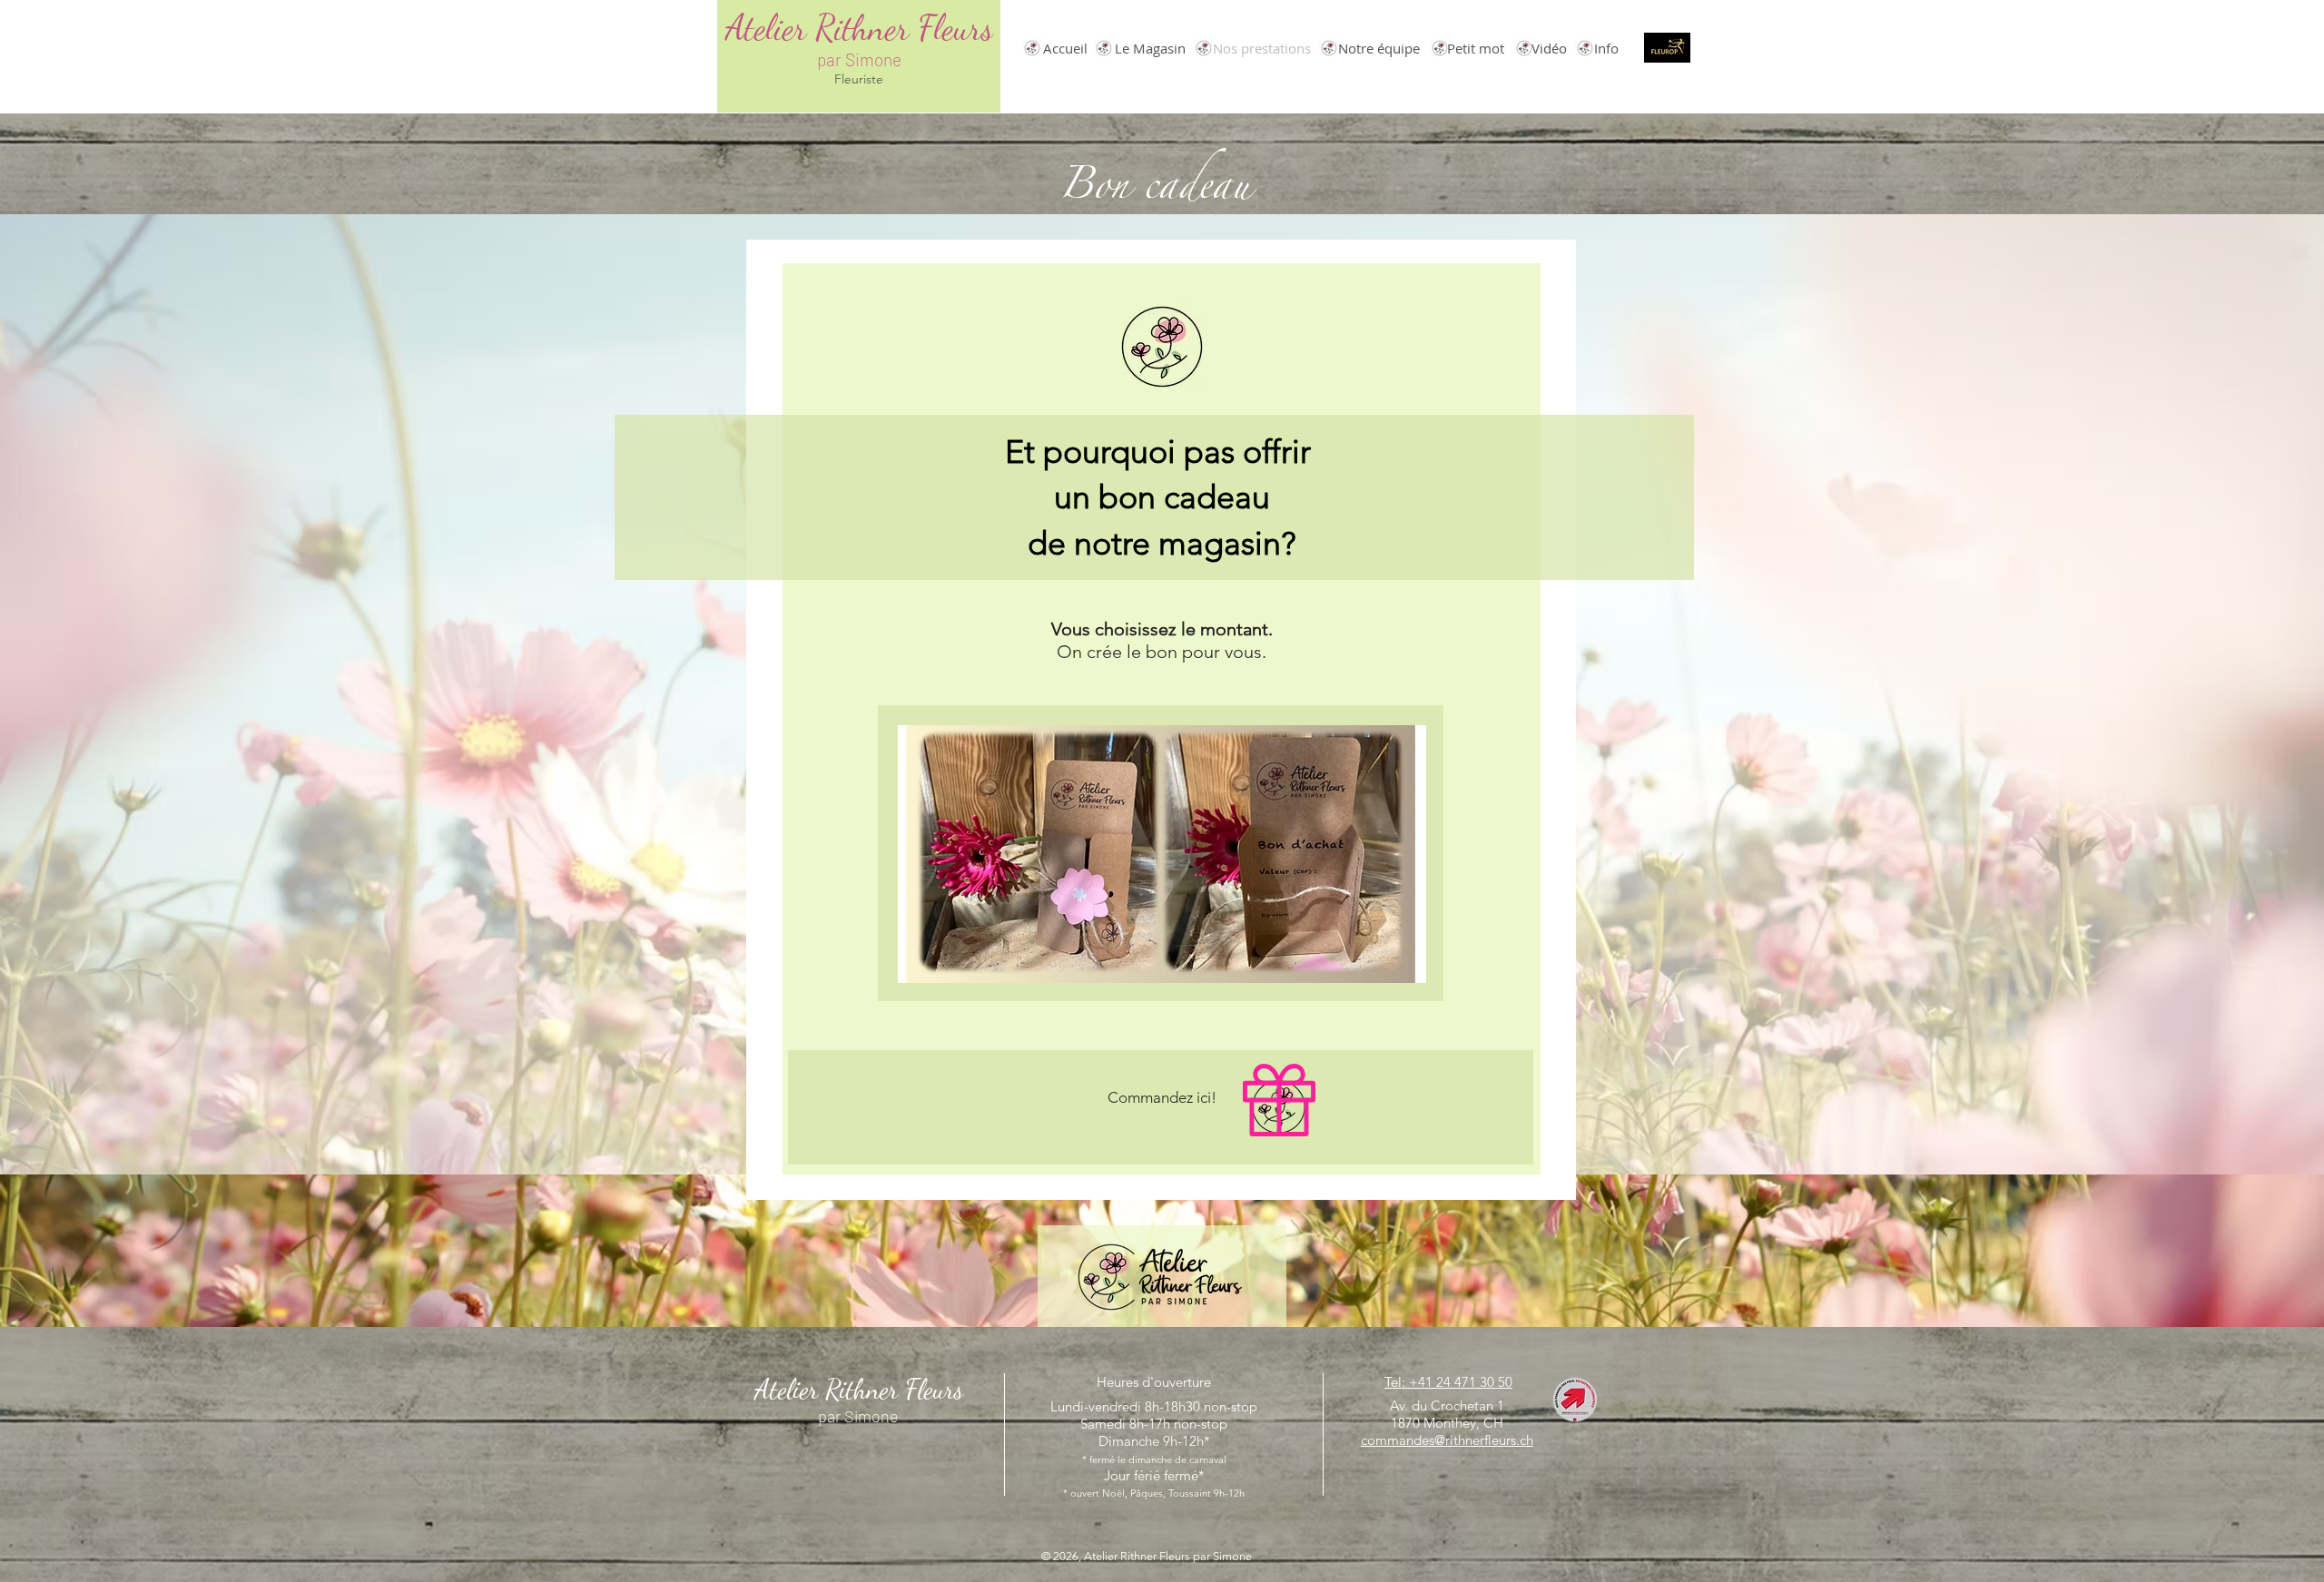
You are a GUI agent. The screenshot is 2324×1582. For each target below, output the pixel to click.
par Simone (859, 59)
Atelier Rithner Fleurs (859, 28)
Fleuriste (859, 79)
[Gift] (1279, 1100)
